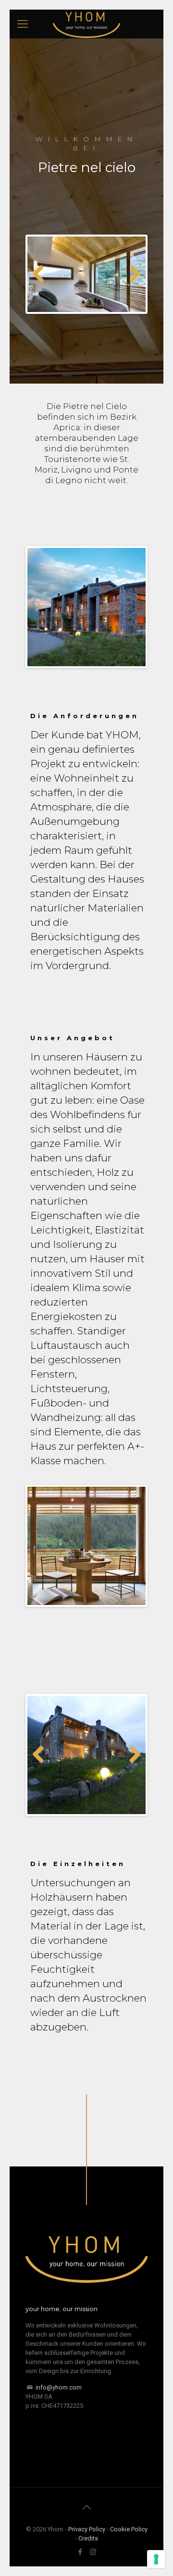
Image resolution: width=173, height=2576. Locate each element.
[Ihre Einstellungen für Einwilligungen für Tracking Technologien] (156, 2559)
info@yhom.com (59, 2387)
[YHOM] (86, 24)
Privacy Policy (87, 2529)
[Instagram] (93, 2552)
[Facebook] (80, 2552)
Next (131, 274)
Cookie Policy (129, 2529)
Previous (42, 274)
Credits (88, 2538)
